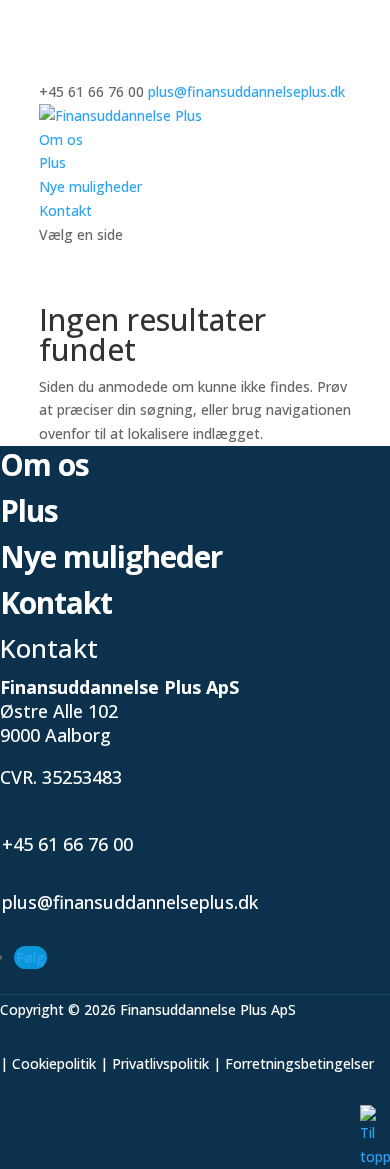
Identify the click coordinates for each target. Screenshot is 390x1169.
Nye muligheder (90, 186)
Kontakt (65, 210)
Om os (61, 139)
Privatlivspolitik (160, 1063)
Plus (52, 162)
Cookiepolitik (54, 1063)
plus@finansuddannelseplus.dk (130, 902)
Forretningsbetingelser (299, 1063)
